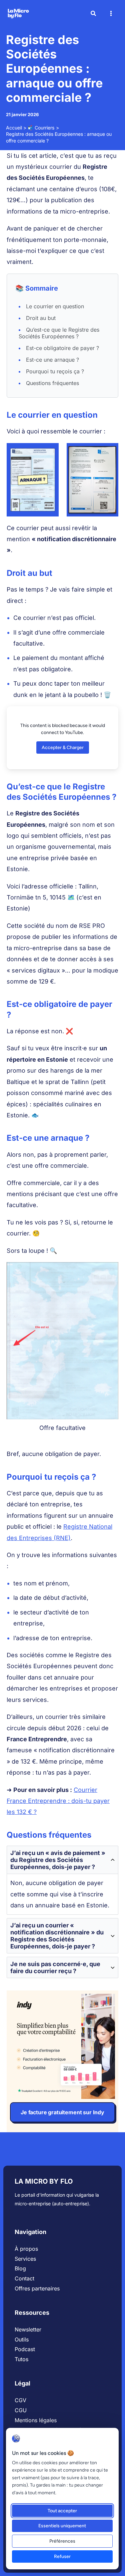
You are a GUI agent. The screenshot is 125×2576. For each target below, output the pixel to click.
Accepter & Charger (63, 748)
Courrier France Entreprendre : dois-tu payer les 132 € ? (58, 1801)
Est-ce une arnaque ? (52, 360)
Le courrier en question (55, 306)
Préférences (62, 2541)
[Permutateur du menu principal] (111, 14)
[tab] (62, 1880)
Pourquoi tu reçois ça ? (55, 371)
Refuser (62, 2556)
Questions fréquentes (52, 383)
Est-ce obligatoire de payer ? (62, 348)
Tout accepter (62, 2511)
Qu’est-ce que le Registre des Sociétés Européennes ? (59, 333)
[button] (94, 14)
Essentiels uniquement (62, 2526)
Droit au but (41, 318)
